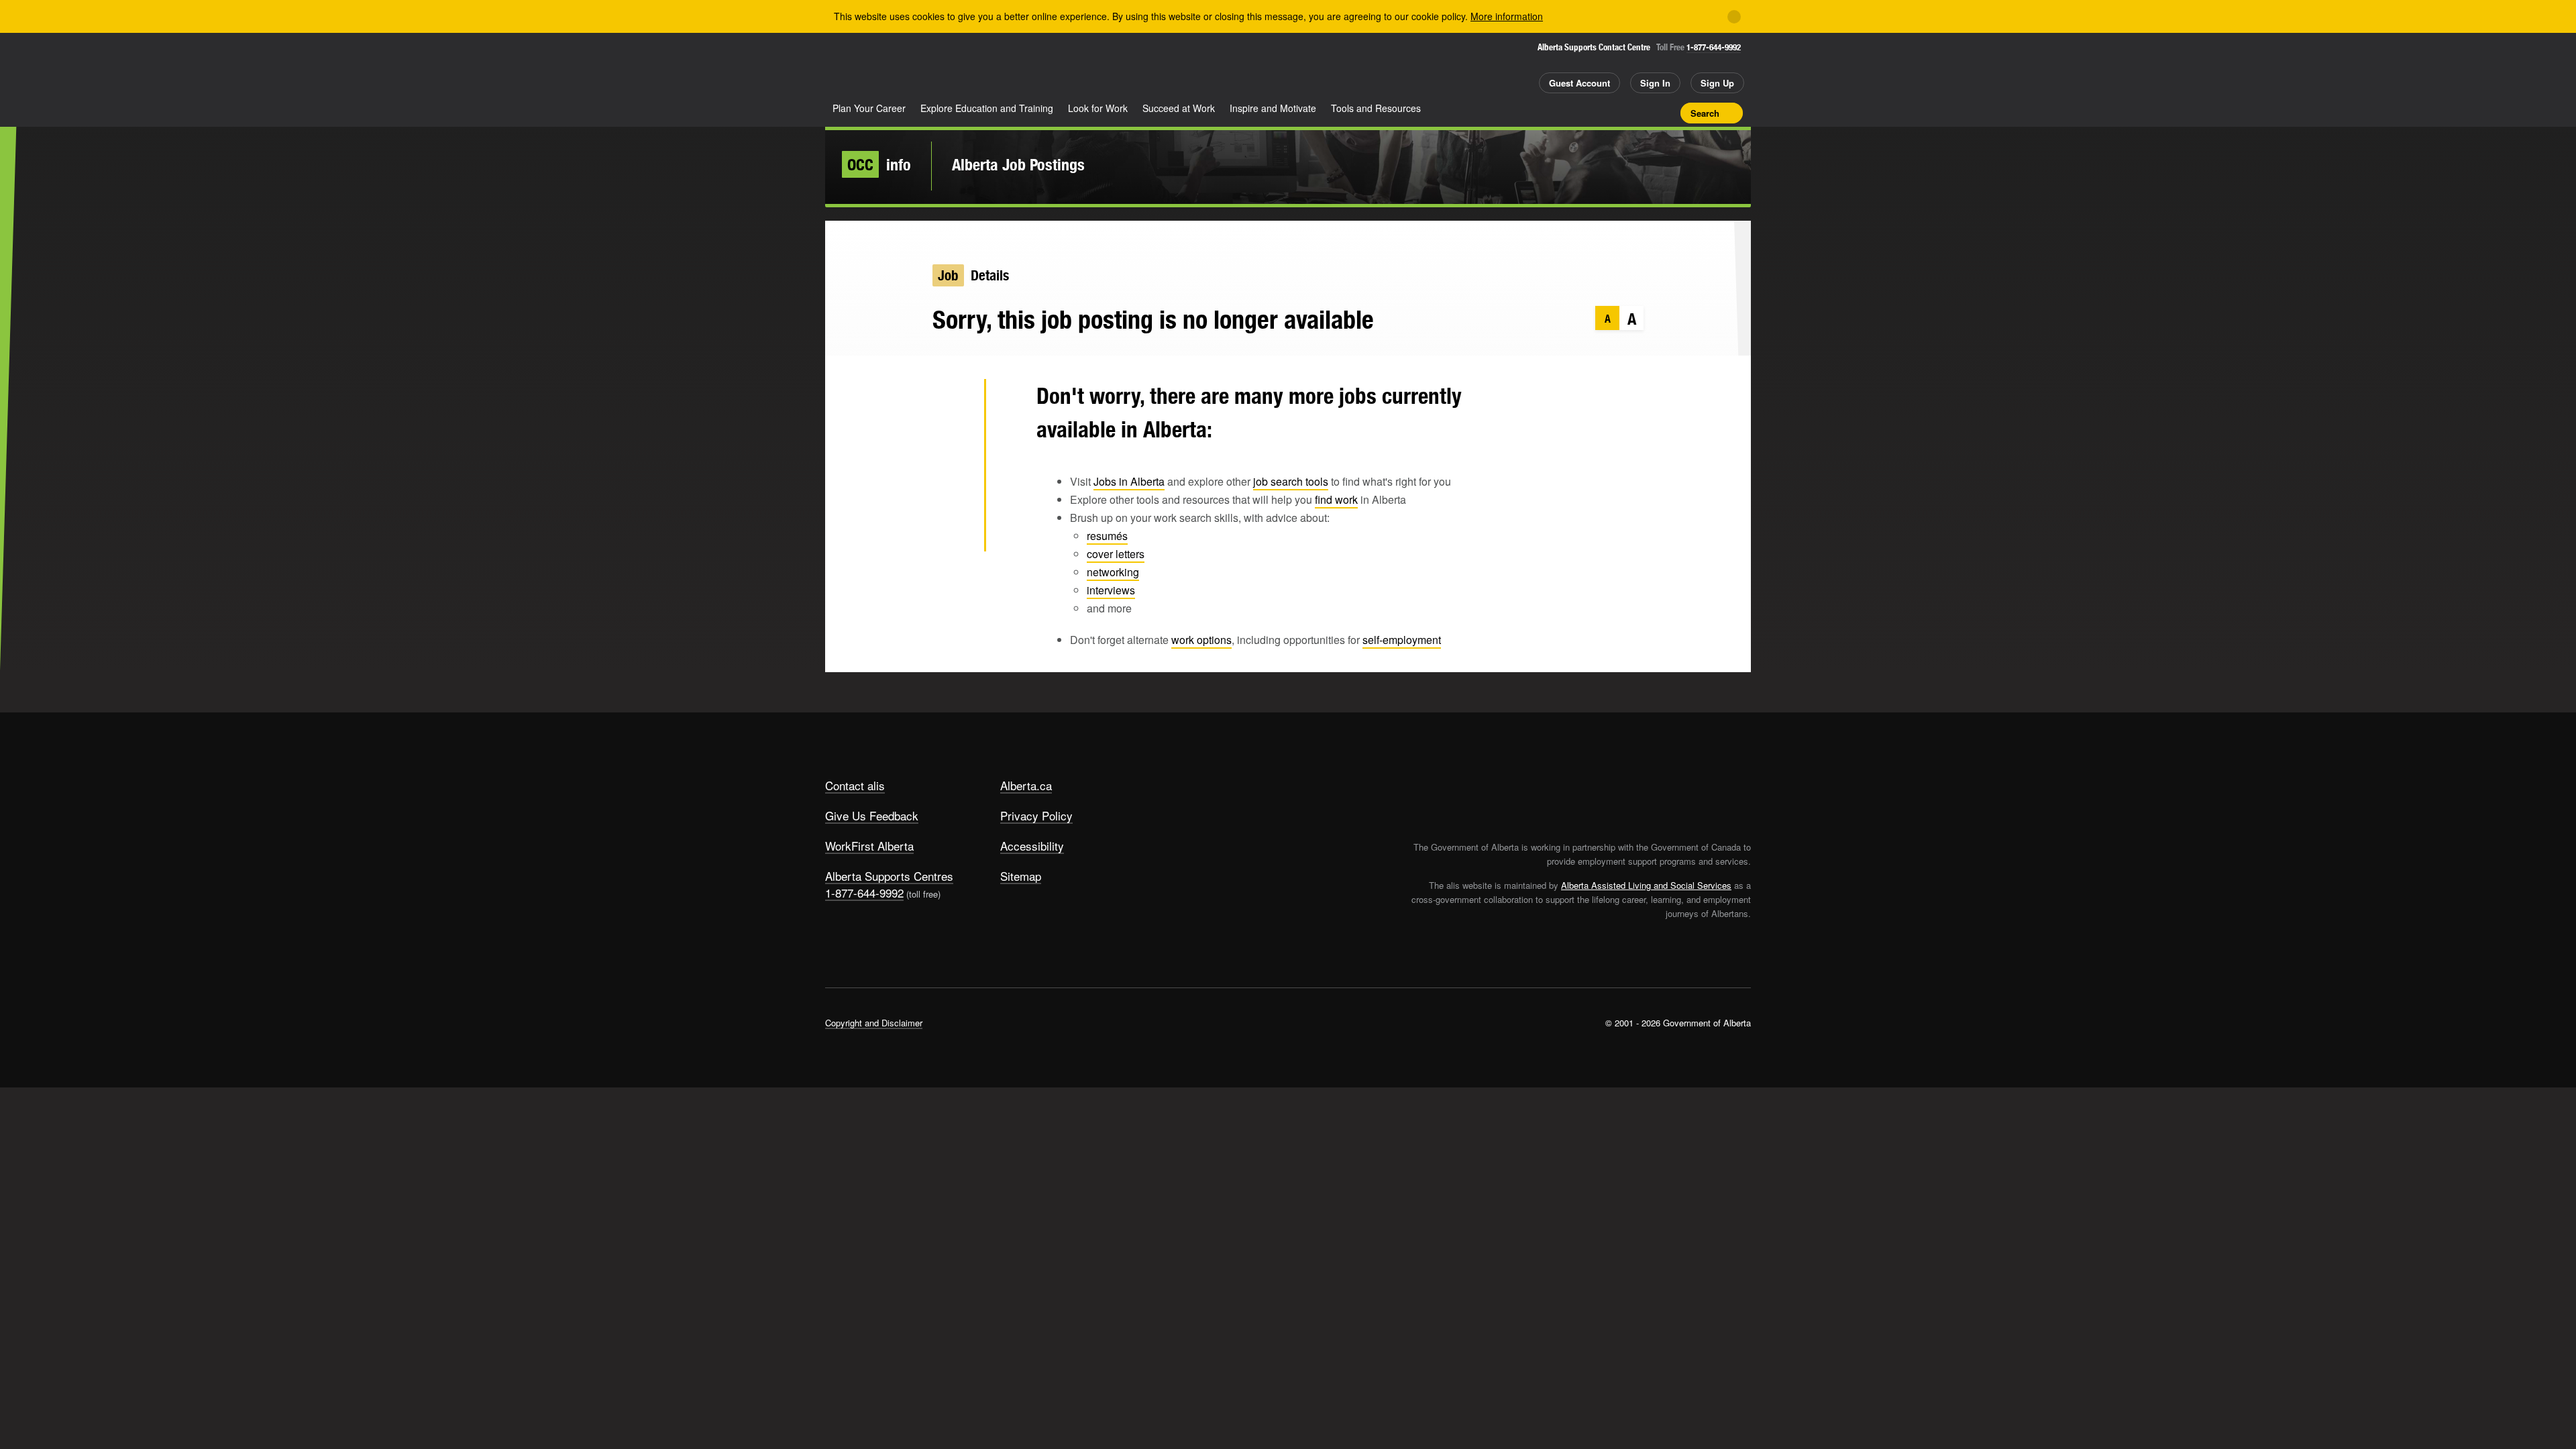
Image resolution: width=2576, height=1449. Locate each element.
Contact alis (855, 785)
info (879, 164)
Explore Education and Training (987, 108)
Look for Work (1098, 108)
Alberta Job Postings (1018, 164)
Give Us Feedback (872, 815)
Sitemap (1021, 876)
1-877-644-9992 (1714, 47)
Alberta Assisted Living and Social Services (1646, 885)
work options (1201, 640)
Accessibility (1032, 846)
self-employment (1402, 640)
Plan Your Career (869, 108)
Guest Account (1579, 83)
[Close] (1734, 17)
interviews (1111, 590)
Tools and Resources (1376, 108)
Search (1705, 113)
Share (1595, 113)
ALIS (969, 66)
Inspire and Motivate (1273, 108)
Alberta (878, 68)
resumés (1107, 536)
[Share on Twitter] (952, 402)
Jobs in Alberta (1129, 481)
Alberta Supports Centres (889, 876)
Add (1619, 113)
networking (1113, 572)
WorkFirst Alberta (869, 846)
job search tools (1291, 481)
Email (952, 533)
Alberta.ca (1026, 785)
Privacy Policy (1036, 815)
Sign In (1655, 83)
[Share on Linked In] (952, 489)
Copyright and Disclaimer (874, 1023)
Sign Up (1717, 83)
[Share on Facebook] (952, 445)
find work (1336, 499)
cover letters (1116, 554)
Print (1666, 113)
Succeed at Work (1179, 108)
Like (1642, 112)
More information (1507, 16)
